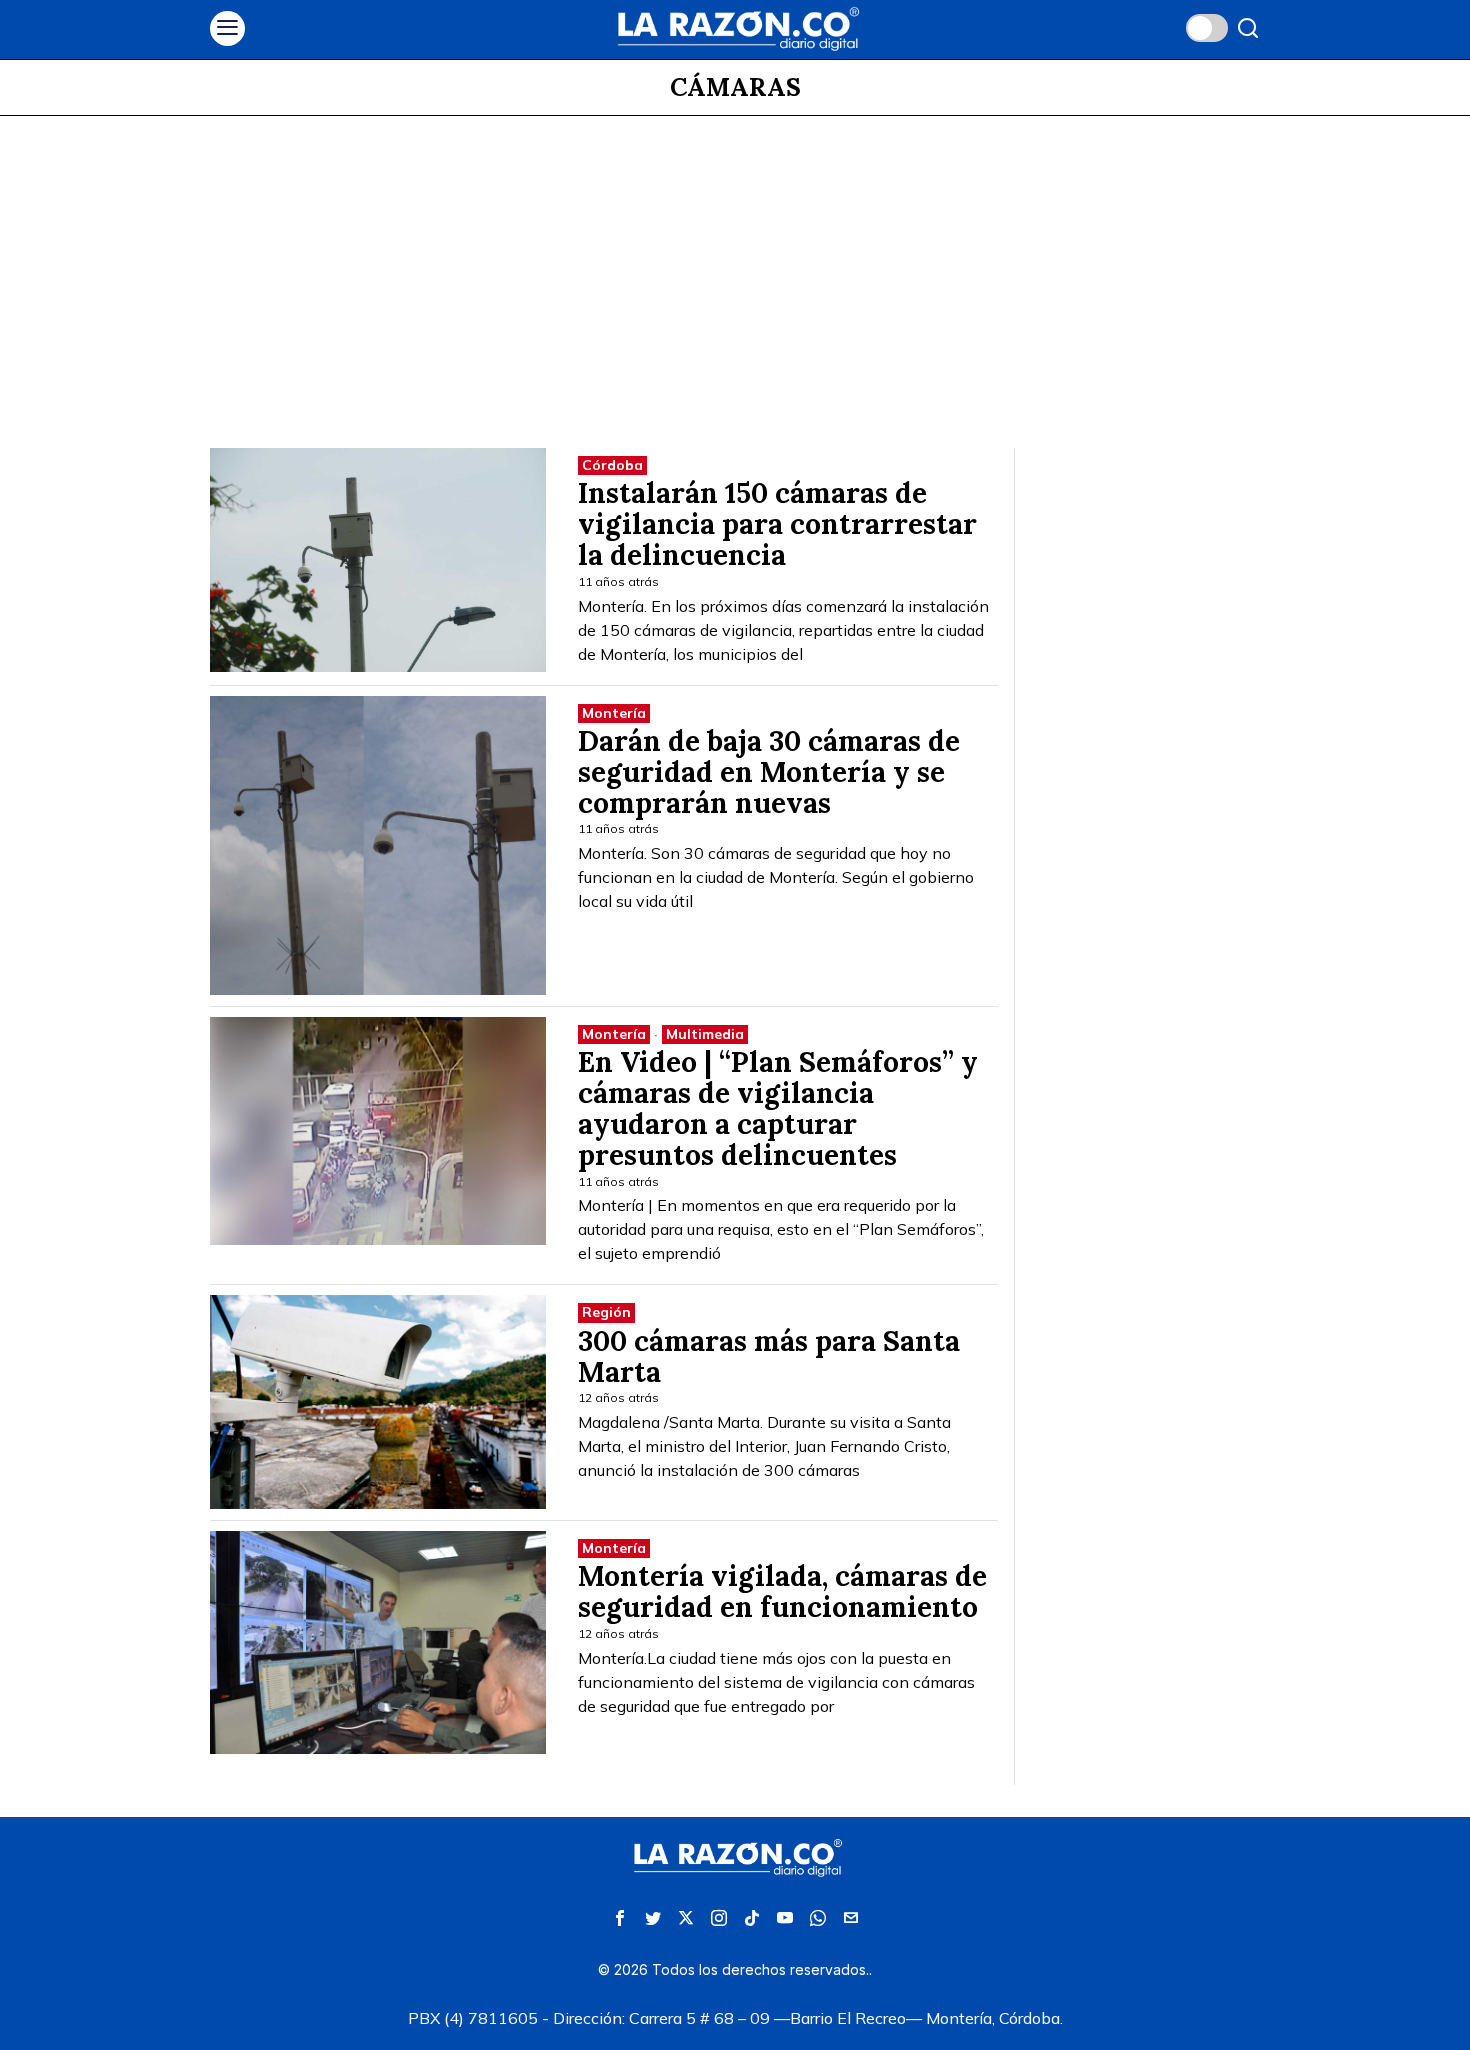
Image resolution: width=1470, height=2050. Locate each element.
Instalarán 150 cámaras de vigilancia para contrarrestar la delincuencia (777, 524)
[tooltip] (620, 1918)
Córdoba (612, 465)
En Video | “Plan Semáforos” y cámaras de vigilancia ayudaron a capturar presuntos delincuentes (778, 1108)
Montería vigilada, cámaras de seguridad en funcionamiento (782, 1592)
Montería (614, 713)
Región (606, 1312)
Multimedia (705, 1034)
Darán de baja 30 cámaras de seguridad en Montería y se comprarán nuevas (769, 772)
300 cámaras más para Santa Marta (769, 1357)
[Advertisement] (735, 266)
